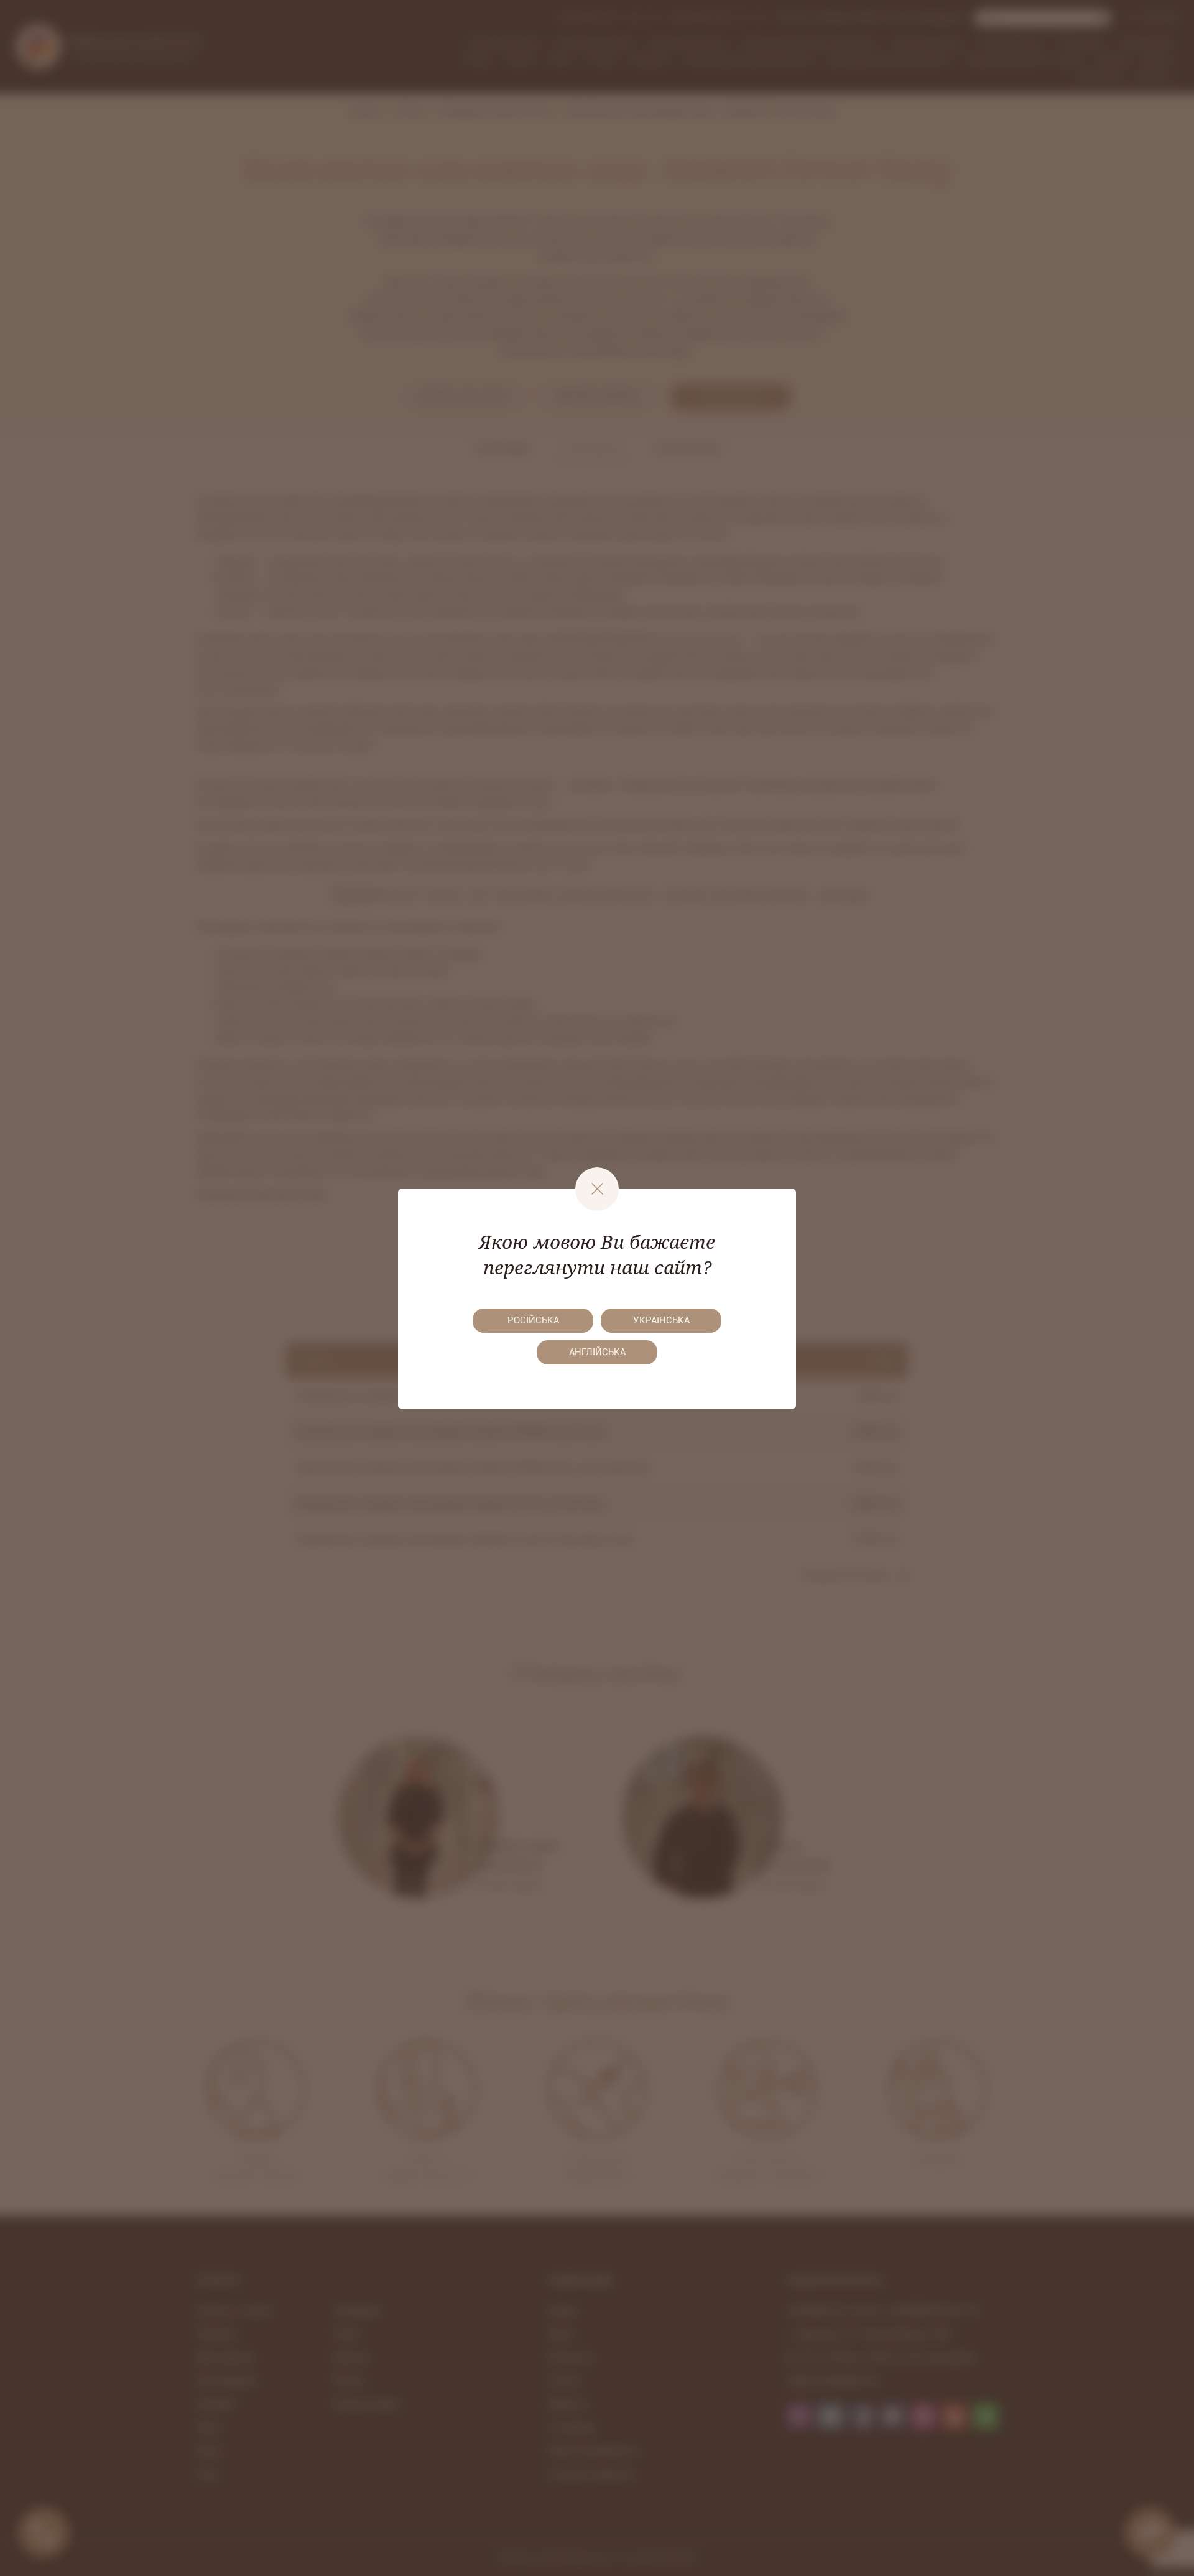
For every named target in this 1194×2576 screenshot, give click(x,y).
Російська (533, 1320)
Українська (661, 1320)
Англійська (597, 1352)
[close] (597, 1189)
